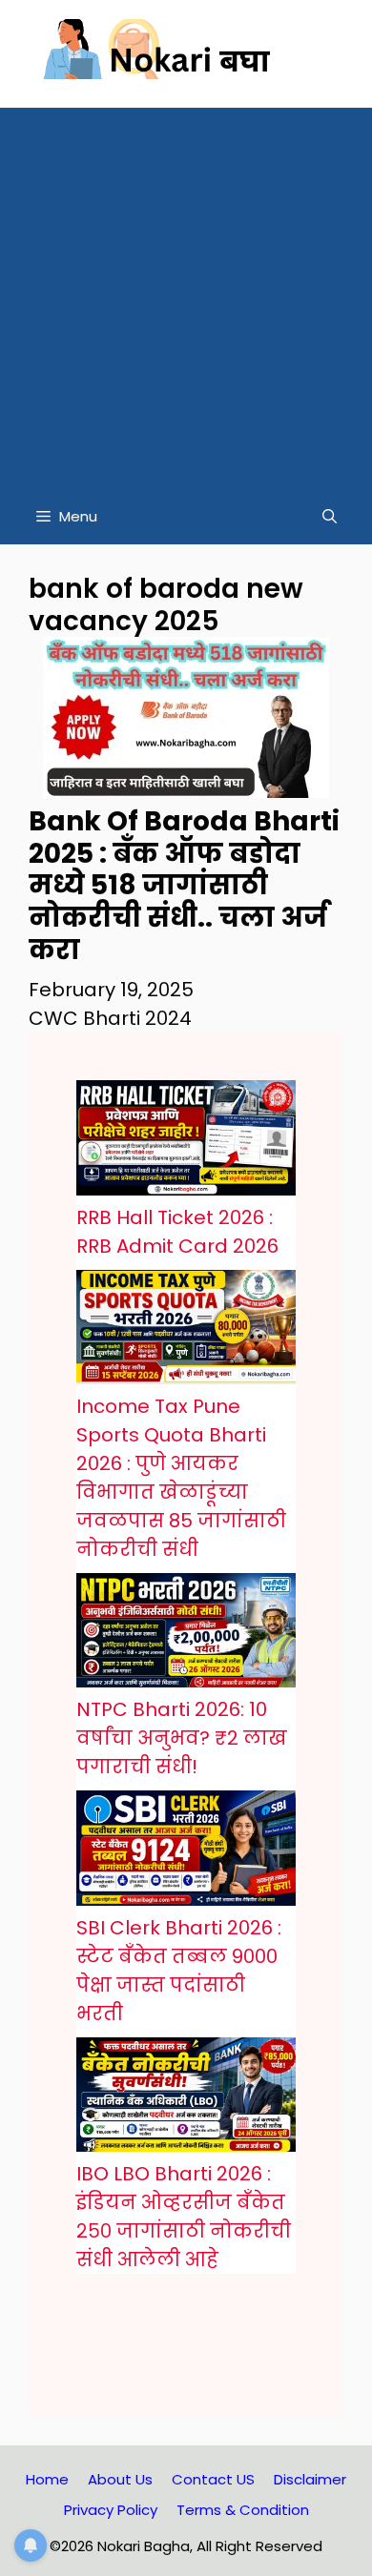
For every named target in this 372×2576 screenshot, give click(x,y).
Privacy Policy (111, 2510)
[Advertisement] (186, 294)
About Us (120, 2479)
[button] (330, 517)
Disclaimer (310, 2479)
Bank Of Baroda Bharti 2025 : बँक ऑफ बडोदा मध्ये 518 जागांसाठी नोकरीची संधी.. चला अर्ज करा (184, 885)
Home (47, 2479)
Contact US (213, 2479)
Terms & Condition (243, 2510)
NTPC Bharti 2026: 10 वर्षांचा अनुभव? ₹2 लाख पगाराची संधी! (182, 1738)
